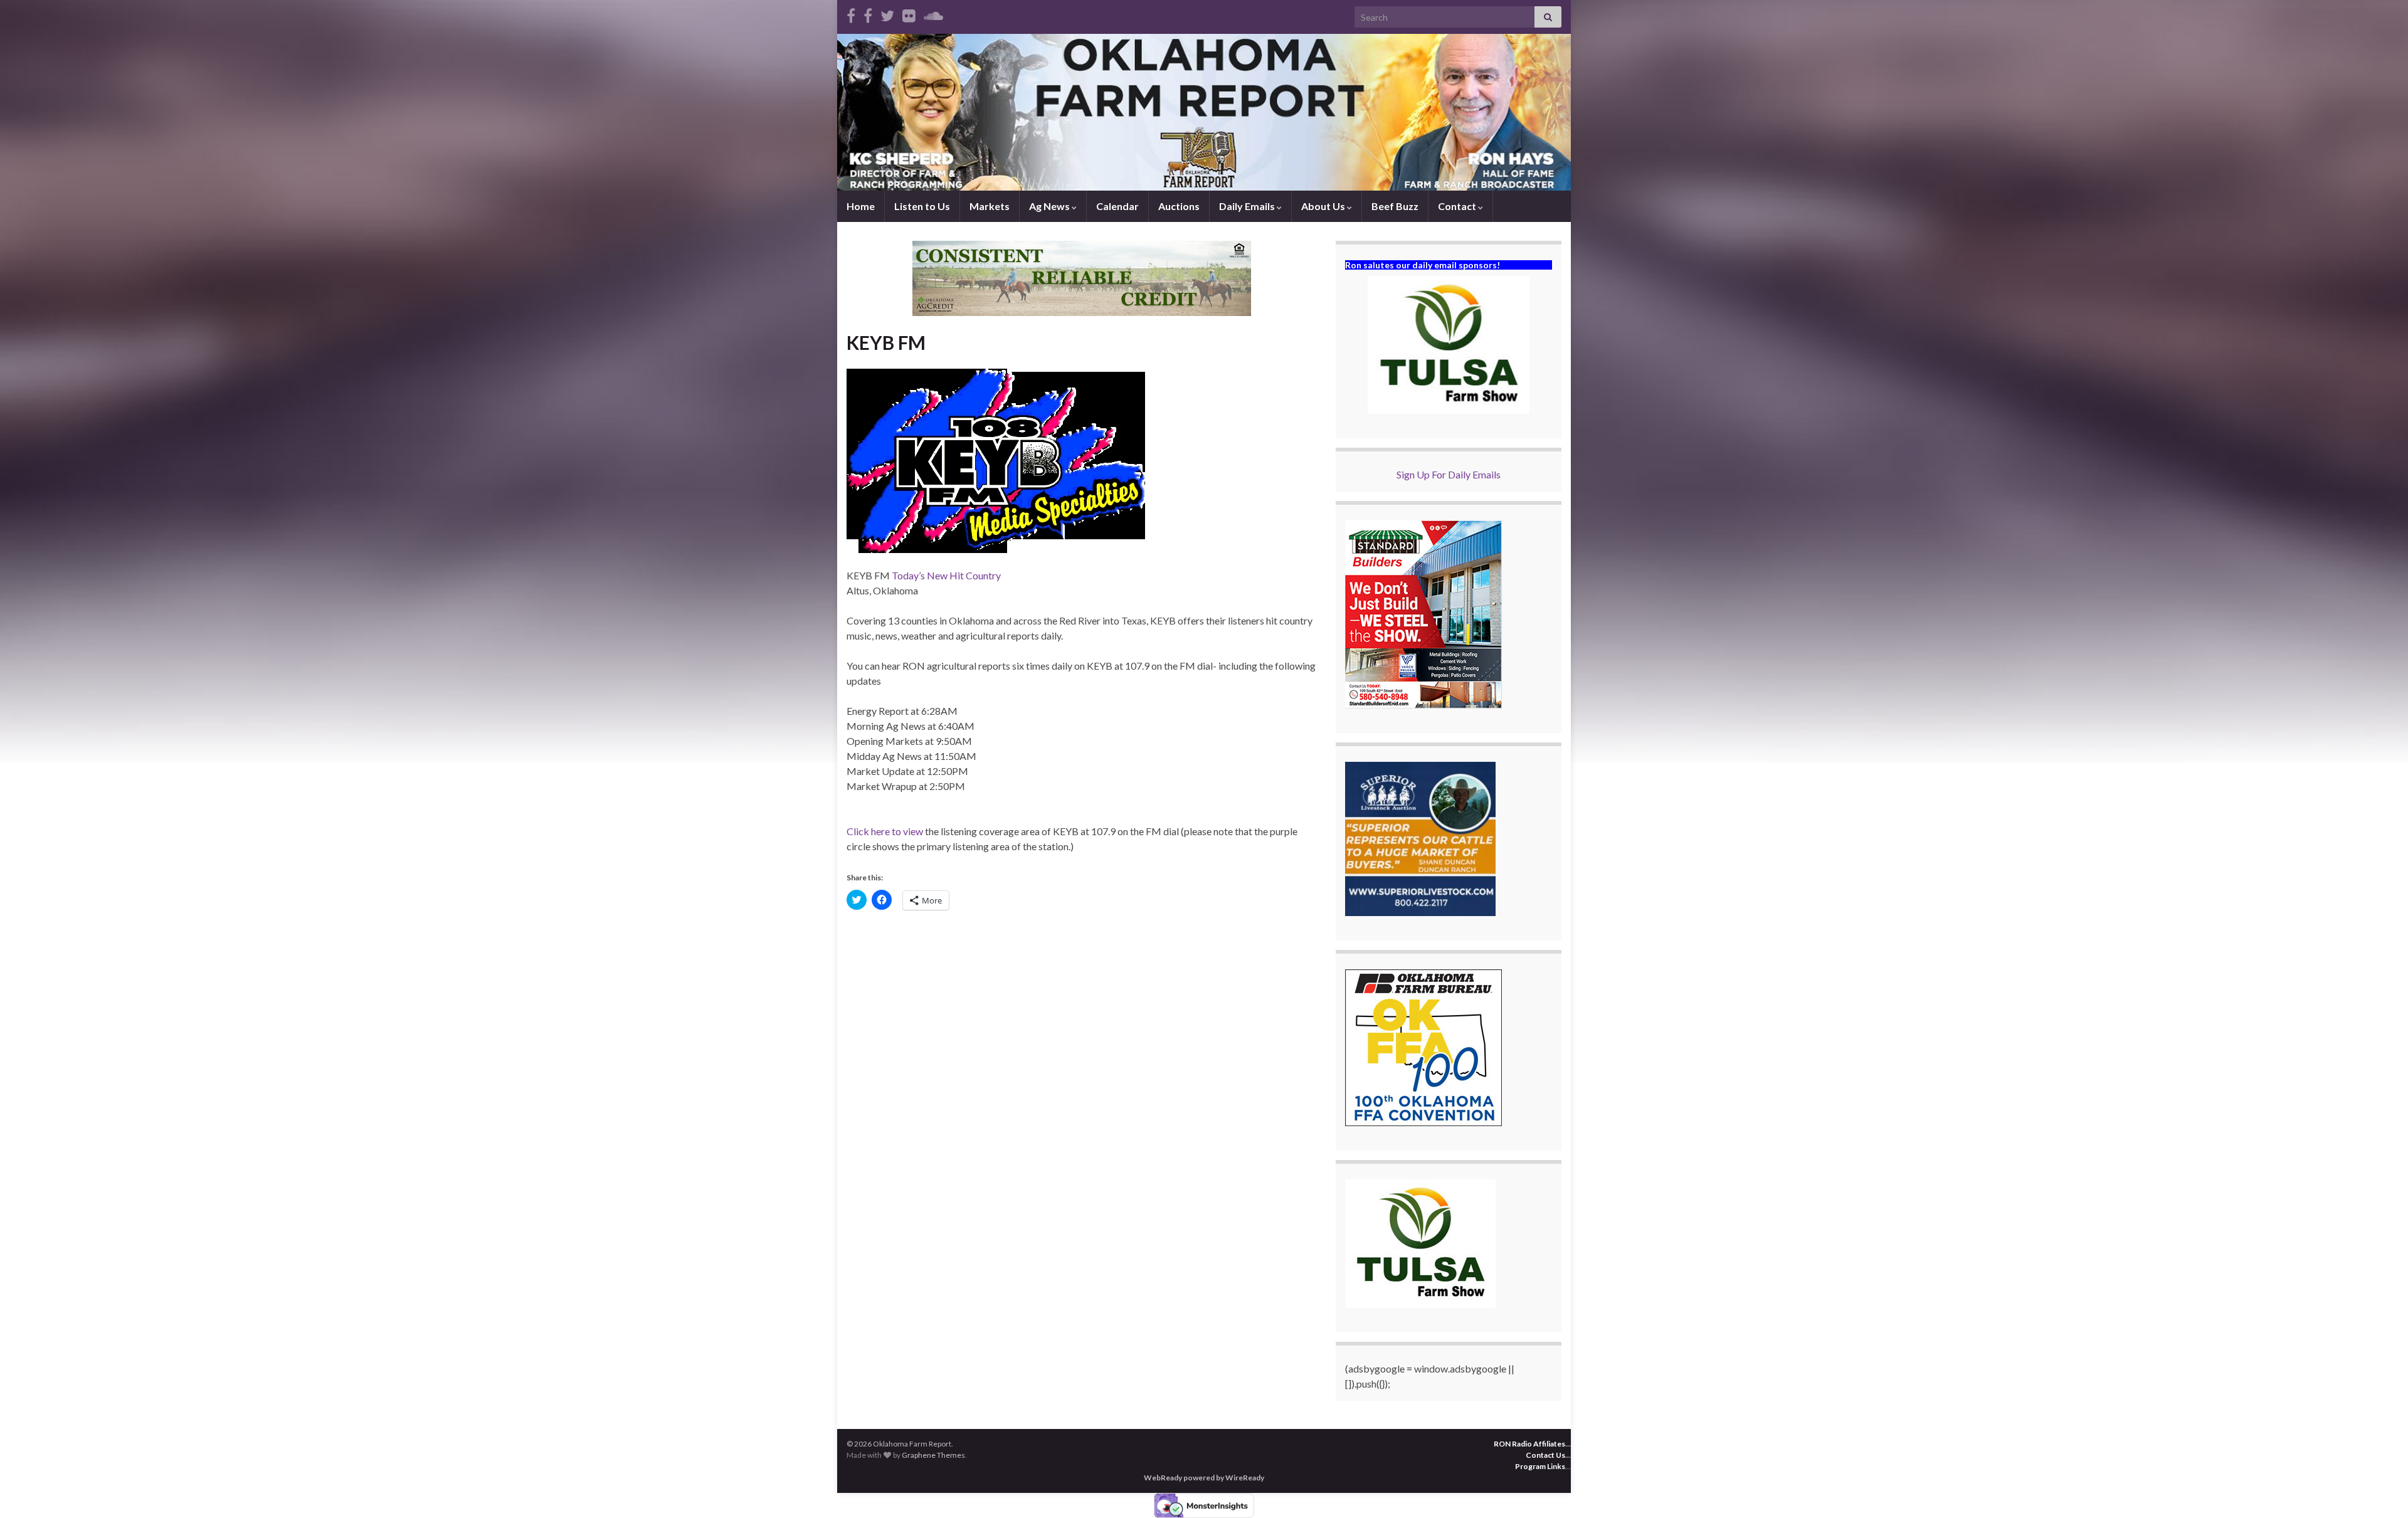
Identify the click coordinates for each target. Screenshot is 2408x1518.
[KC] (868, 13)
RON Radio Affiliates (1529, 1444)
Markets (990, 206)
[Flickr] (909, 13)
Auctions (1179, 206)
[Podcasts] (933, 13)
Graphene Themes (933, 1455)
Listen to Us (922, 206)
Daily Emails (1248, 206)
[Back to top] (2380, 1490)
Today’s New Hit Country (946, 575)
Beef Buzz (1395, 206)
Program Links (1540, 1466)
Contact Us (1545, 1455)
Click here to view (885, 831)
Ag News (1050, 206)
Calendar (1117, 206)
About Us (1324, 206)
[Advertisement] (1082, 1016)
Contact (1458, 206)
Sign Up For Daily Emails (1449, 474)
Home (861, 206)
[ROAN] (851, 13)
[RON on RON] (887, 13)
